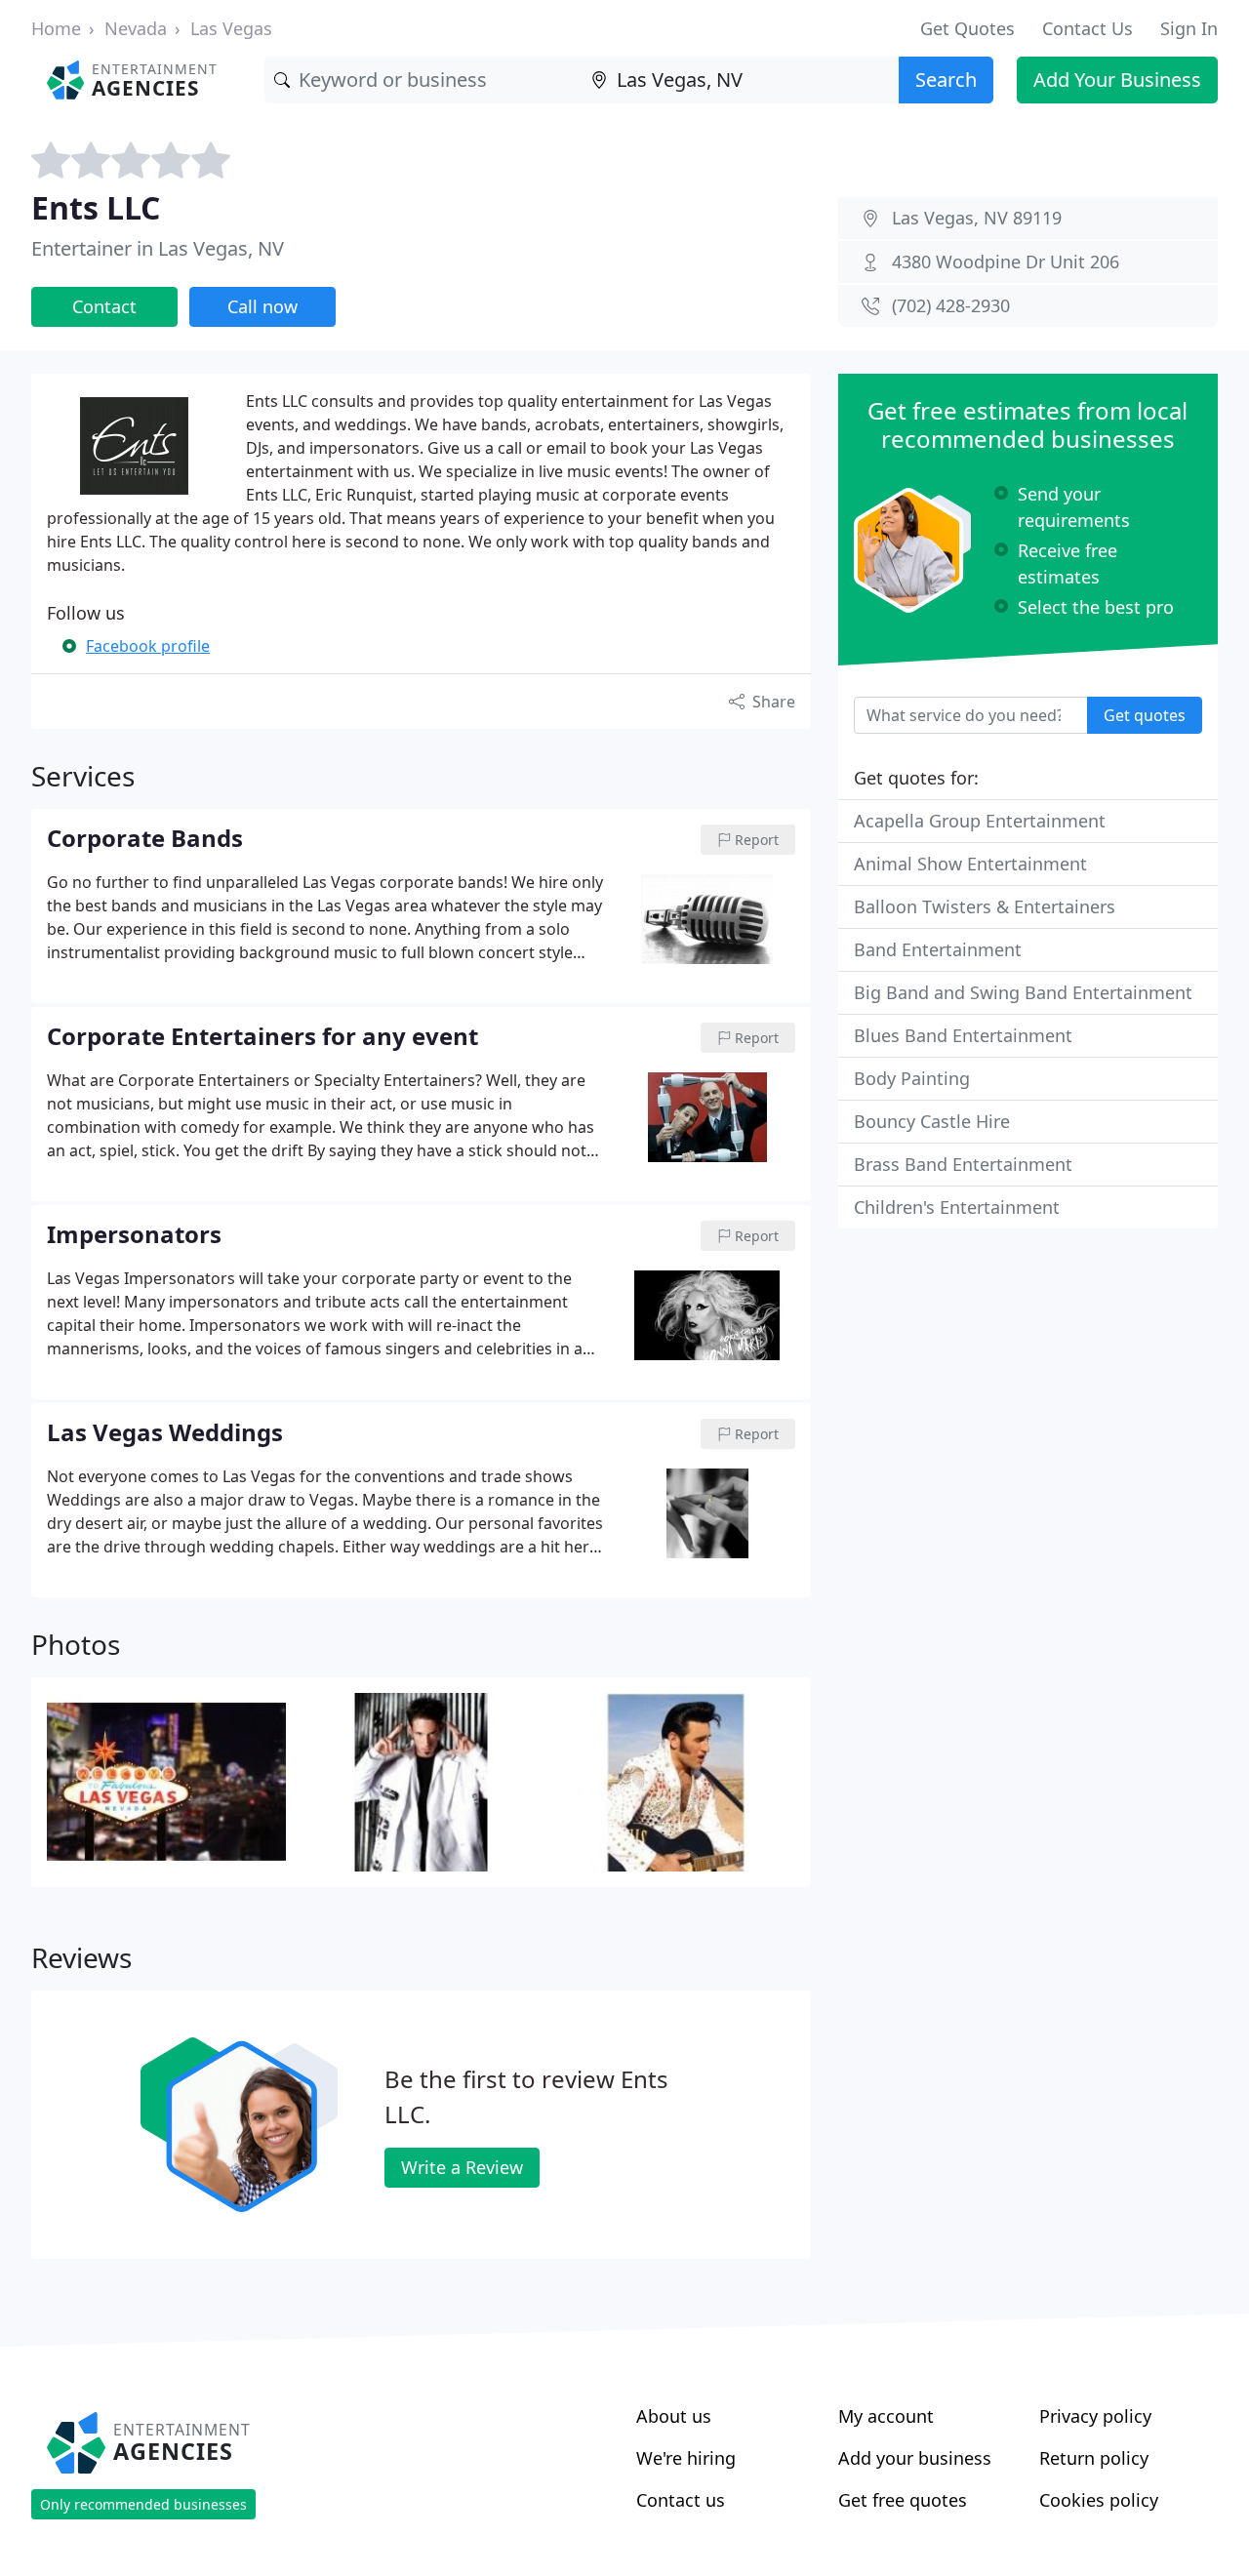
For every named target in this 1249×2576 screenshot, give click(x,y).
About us (674, 2416)
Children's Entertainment (957, 1207)
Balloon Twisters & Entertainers (985, 906)
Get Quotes (967, 28)
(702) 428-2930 (951, 305)
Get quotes (1145, 715)
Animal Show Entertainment (970, 864)
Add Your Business (1117, 80)
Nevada (136, 28)
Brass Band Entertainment (963, 1164)
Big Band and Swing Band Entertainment (1023, 992)
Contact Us (1088, 28)
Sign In (1189, 28)
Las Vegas (231, 28)
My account (886, 2416)
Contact (104, 306)
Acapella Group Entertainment (980, 821)
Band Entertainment (938, 949)
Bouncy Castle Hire (932, 1121)
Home (56, 28)
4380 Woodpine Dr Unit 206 (1006, 262)
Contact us (681, 2500)
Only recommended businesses (143, 2504)
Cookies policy (1099, 2500)
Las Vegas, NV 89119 (977, 218)
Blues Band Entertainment (963, 1035)
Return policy (1094, 2458)
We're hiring (686, 2458)
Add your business (915, 2458)
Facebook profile (148, 646)
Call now (262, 306)
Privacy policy (1095, 2416)
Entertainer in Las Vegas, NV (158, 248)
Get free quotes (903, 2500)
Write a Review (462, 2167)
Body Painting (912, 1078)
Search (946, 80)
